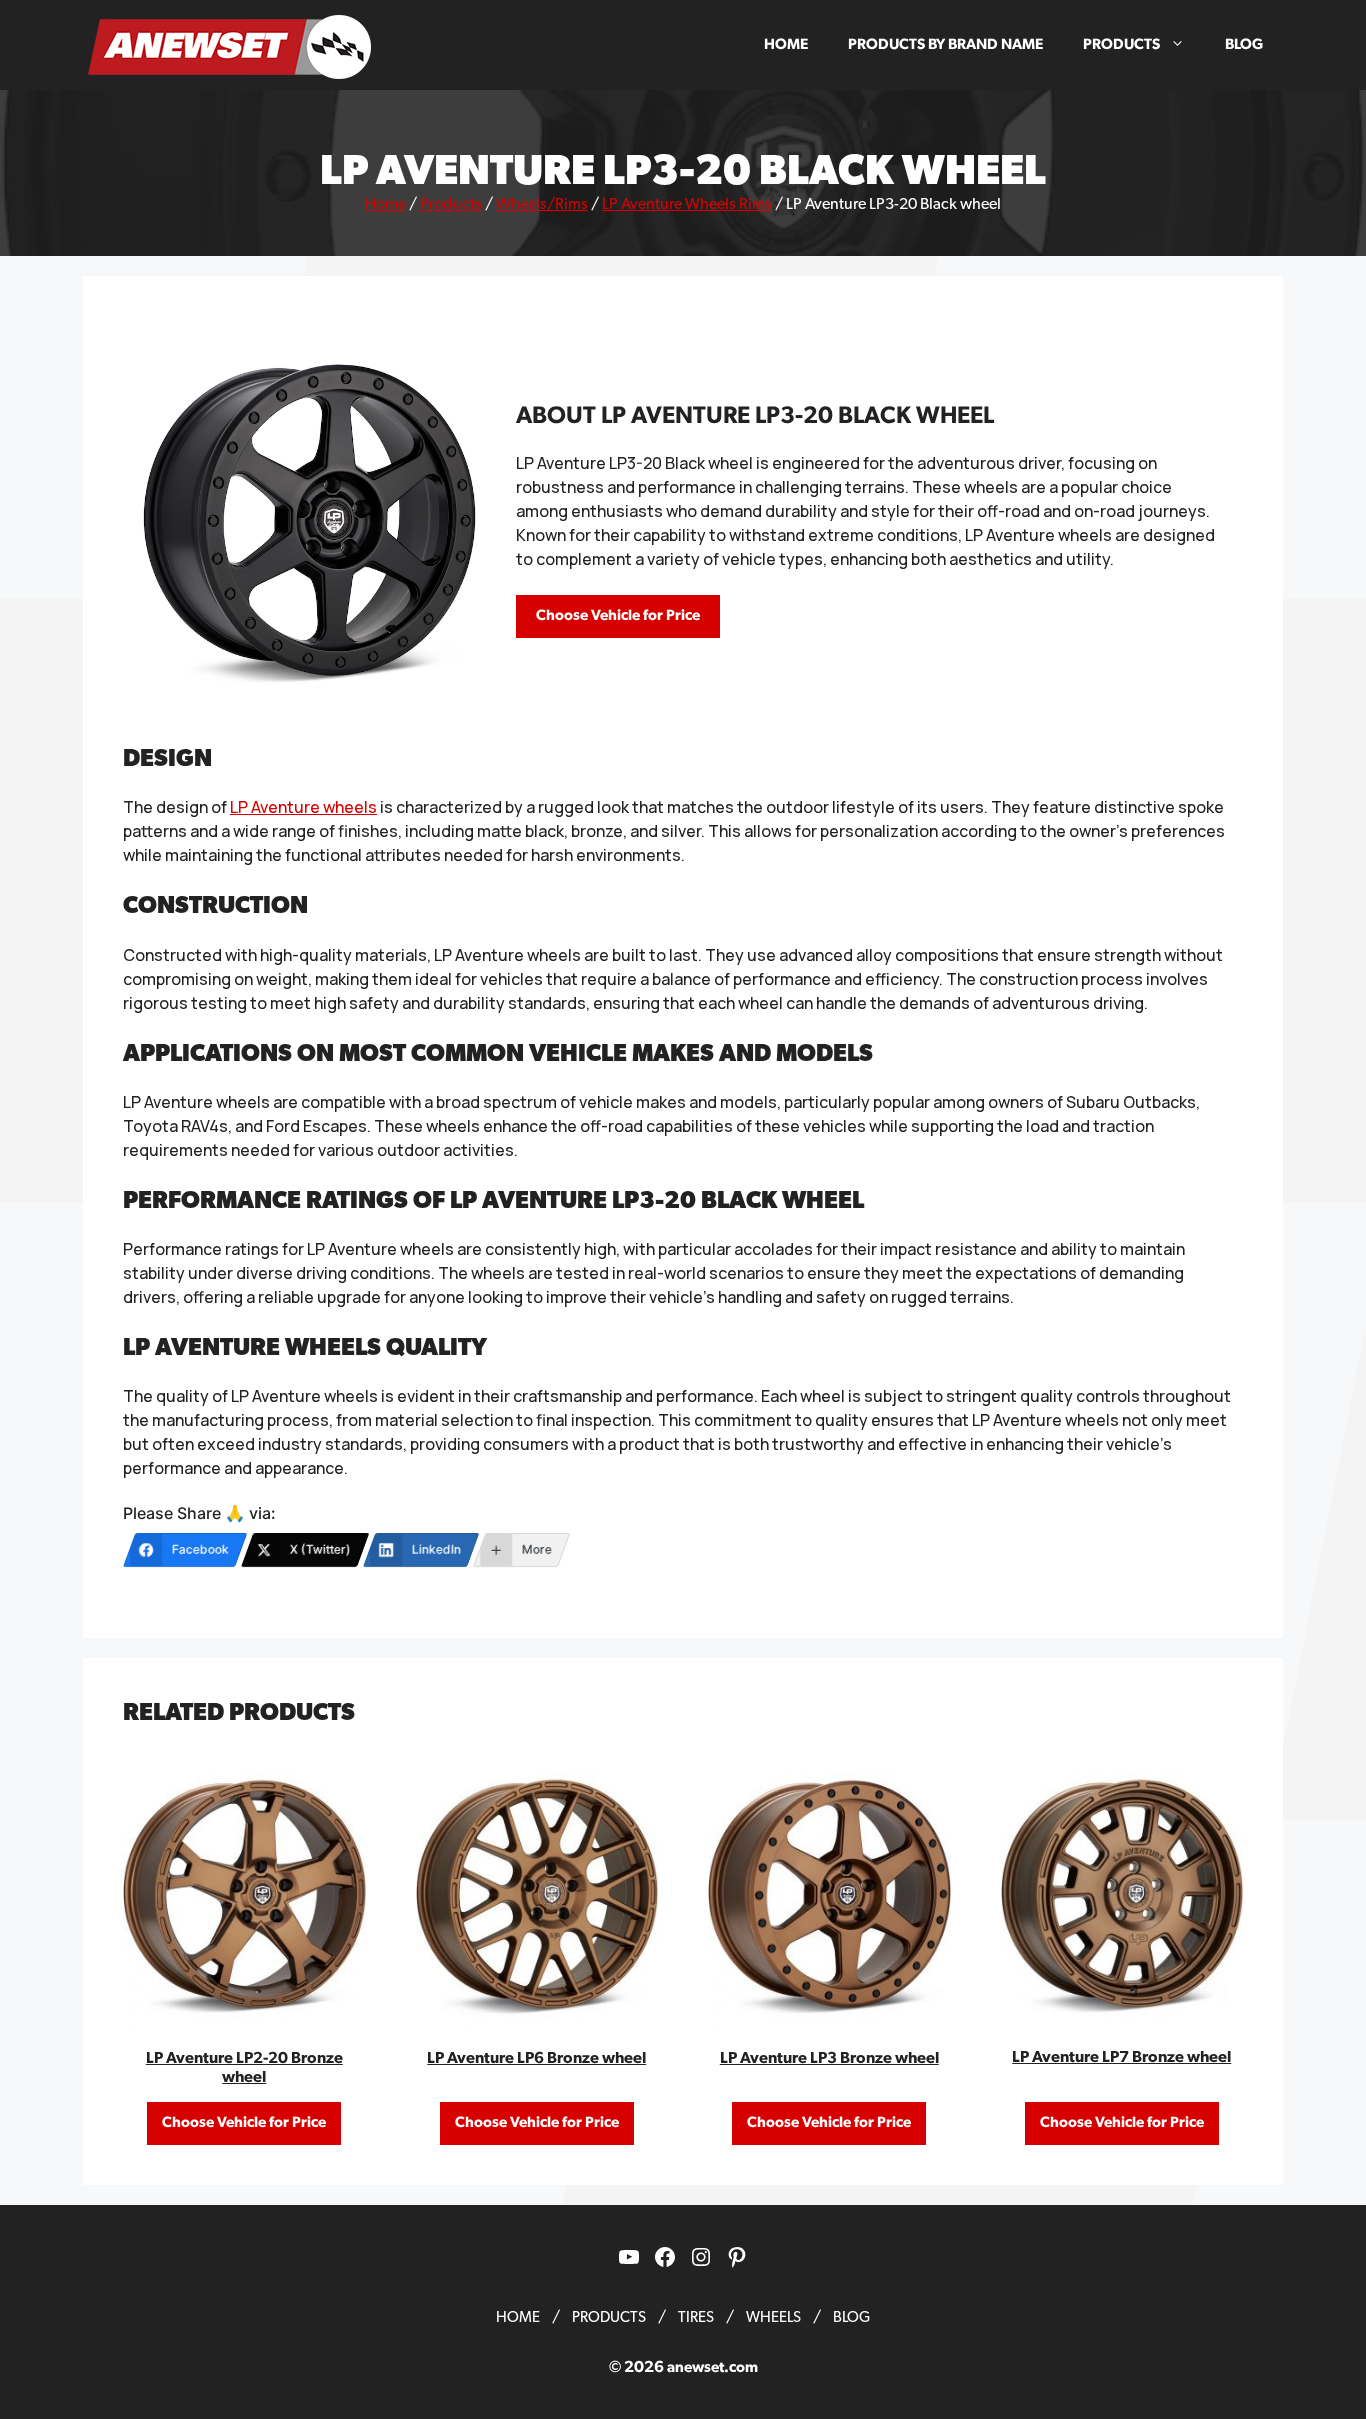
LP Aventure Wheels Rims (687, 204)
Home (786, 44)
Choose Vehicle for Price (618, 615)
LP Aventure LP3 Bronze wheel (829, 2058)
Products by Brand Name (945, 44)
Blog (1244, 44)
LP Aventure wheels (303, 807)
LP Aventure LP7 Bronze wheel (1121, 2057)
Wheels (773, 2317)
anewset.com (712, 2367)
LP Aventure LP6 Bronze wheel (536, 2058)
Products (1121, 44)
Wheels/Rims (542, 204)
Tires (696, 2317)
